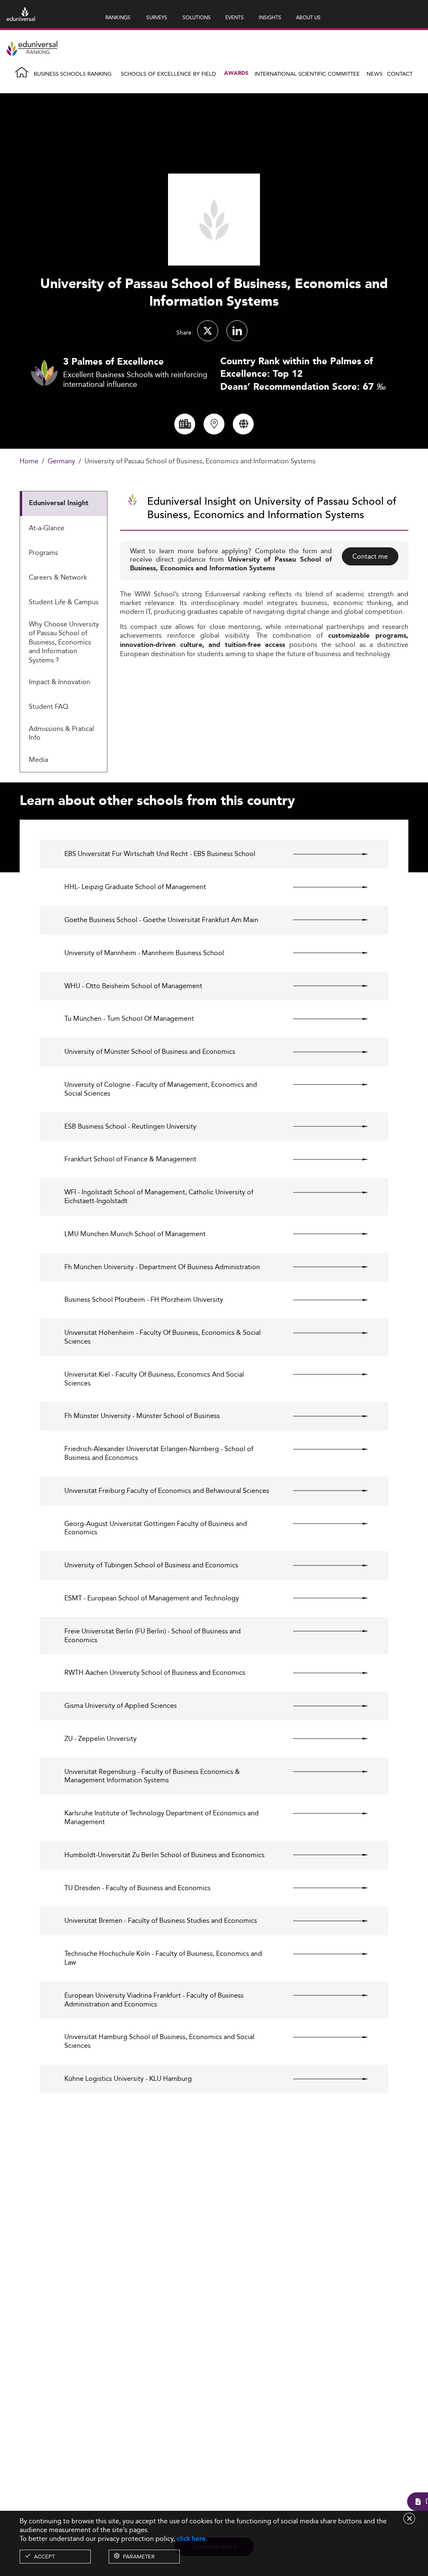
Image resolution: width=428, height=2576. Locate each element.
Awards (236, 73)
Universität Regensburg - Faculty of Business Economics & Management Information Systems (152, 1776)
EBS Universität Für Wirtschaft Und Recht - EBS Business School (160, 854)
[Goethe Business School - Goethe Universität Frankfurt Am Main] (323, 920)
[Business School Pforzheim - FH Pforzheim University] (323, 1300)
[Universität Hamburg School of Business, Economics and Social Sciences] (323, 2037)
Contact (400, 74)
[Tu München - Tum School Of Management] (323, 1019)
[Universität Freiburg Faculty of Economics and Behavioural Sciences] (323, 1491)
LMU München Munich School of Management (135, 1234)
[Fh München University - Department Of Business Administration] (323, 1267)
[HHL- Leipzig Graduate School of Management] (323, 887)
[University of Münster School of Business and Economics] (323, 1052)
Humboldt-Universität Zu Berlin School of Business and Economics (164, 1855)
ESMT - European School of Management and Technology (152, 1598)
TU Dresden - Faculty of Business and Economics (138, 1888)
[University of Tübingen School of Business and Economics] (323, 1565)
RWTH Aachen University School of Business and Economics (155, 1673)
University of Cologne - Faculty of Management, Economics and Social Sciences (161, 1089)
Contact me (370, 556)
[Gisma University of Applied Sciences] (323, 1706)
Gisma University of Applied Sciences (121, 1706)
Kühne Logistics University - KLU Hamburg (128, 2079)
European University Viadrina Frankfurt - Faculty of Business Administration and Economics (154, 2000)
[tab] (64, 504)
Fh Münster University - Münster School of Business (142, 1416)
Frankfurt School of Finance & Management (130, 1159)
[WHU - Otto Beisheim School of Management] (323, 986)
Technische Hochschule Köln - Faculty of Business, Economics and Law (163, 1958)
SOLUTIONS (197, 17)
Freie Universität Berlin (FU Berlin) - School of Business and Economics (153, 1636)
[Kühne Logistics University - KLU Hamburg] (323, 2079)
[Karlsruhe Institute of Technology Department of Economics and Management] (323, 1813)
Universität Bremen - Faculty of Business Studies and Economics (161, 1921)
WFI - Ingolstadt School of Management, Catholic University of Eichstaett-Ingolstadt (159, 1197)
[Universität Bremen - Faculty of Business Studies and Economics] (323, 1921)
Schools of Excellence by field (168, 74)
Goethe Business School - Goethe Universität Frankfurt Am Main (161, 920)
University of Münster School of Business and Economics (150, 1052)
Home (29, 461)
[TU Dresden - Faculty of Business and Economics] (323, 1888)
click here (191, 2539)
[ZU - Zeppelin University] (323, 1739)
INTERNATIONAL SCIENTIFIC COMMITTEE (307, 74)
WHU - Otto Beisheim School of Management (133, 986)
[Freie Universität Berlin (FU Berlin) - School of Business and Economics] (323, 1631)
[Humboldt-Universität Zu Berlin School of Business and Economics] (323, 1855)
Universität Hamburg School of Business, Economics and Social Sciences (159, 2042)
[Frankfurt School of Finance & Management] (323, 1159)
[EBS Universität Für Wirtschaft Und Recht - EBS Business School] (323, 854)
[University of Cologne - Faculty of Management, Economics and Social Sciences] (323, 1085)
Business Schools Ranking (73, 74)
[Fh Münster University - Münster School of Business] (323, 1416)
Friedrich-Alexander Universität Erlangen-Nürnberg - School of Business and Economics (159, 1454)
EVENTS (234, 17)
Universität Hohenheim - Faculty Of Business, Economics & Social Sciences (163, 1337)
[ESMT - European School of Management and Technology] (323, 1598)
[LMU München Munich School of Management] (323, 1234)
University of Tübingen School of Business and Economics (151, 1565)
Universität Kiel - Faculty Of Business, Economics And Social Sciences (154, 1379)
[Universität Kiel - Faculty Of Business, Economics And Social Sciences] (323, 1375)
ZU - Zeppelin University (101, 1739)
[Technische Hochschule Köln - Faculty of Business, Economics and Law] (323, 1954)
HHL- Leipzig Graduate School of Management (135, 887)
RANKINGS (118, 17)
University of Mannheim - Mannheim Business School (144, 953)
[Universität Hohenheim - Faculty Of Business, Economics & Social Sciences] (323, 1333)
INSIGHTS (270, 17)
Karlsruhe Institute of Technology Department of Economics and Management (162, 1818)
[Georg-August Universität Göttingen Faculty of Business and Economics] (323, 1524)
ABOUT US (308, 17)
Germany (61, 461)
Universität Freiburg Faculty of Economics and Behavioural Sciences (167, 1491)
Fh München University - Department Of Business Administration (162, 1267)
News (374, 74)
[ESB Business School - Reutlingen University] (323, 1127)
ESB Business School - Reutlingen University (130, 1127)
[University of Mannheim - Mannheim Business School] (323, 953)
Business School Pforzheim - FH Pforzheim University (144, 1300)
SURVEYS (157, 17)
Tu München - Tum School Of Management (129, 1019)
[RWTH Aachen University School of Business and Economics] (323, 1673)
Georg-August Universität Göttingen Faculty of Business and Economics (156, 1528)
